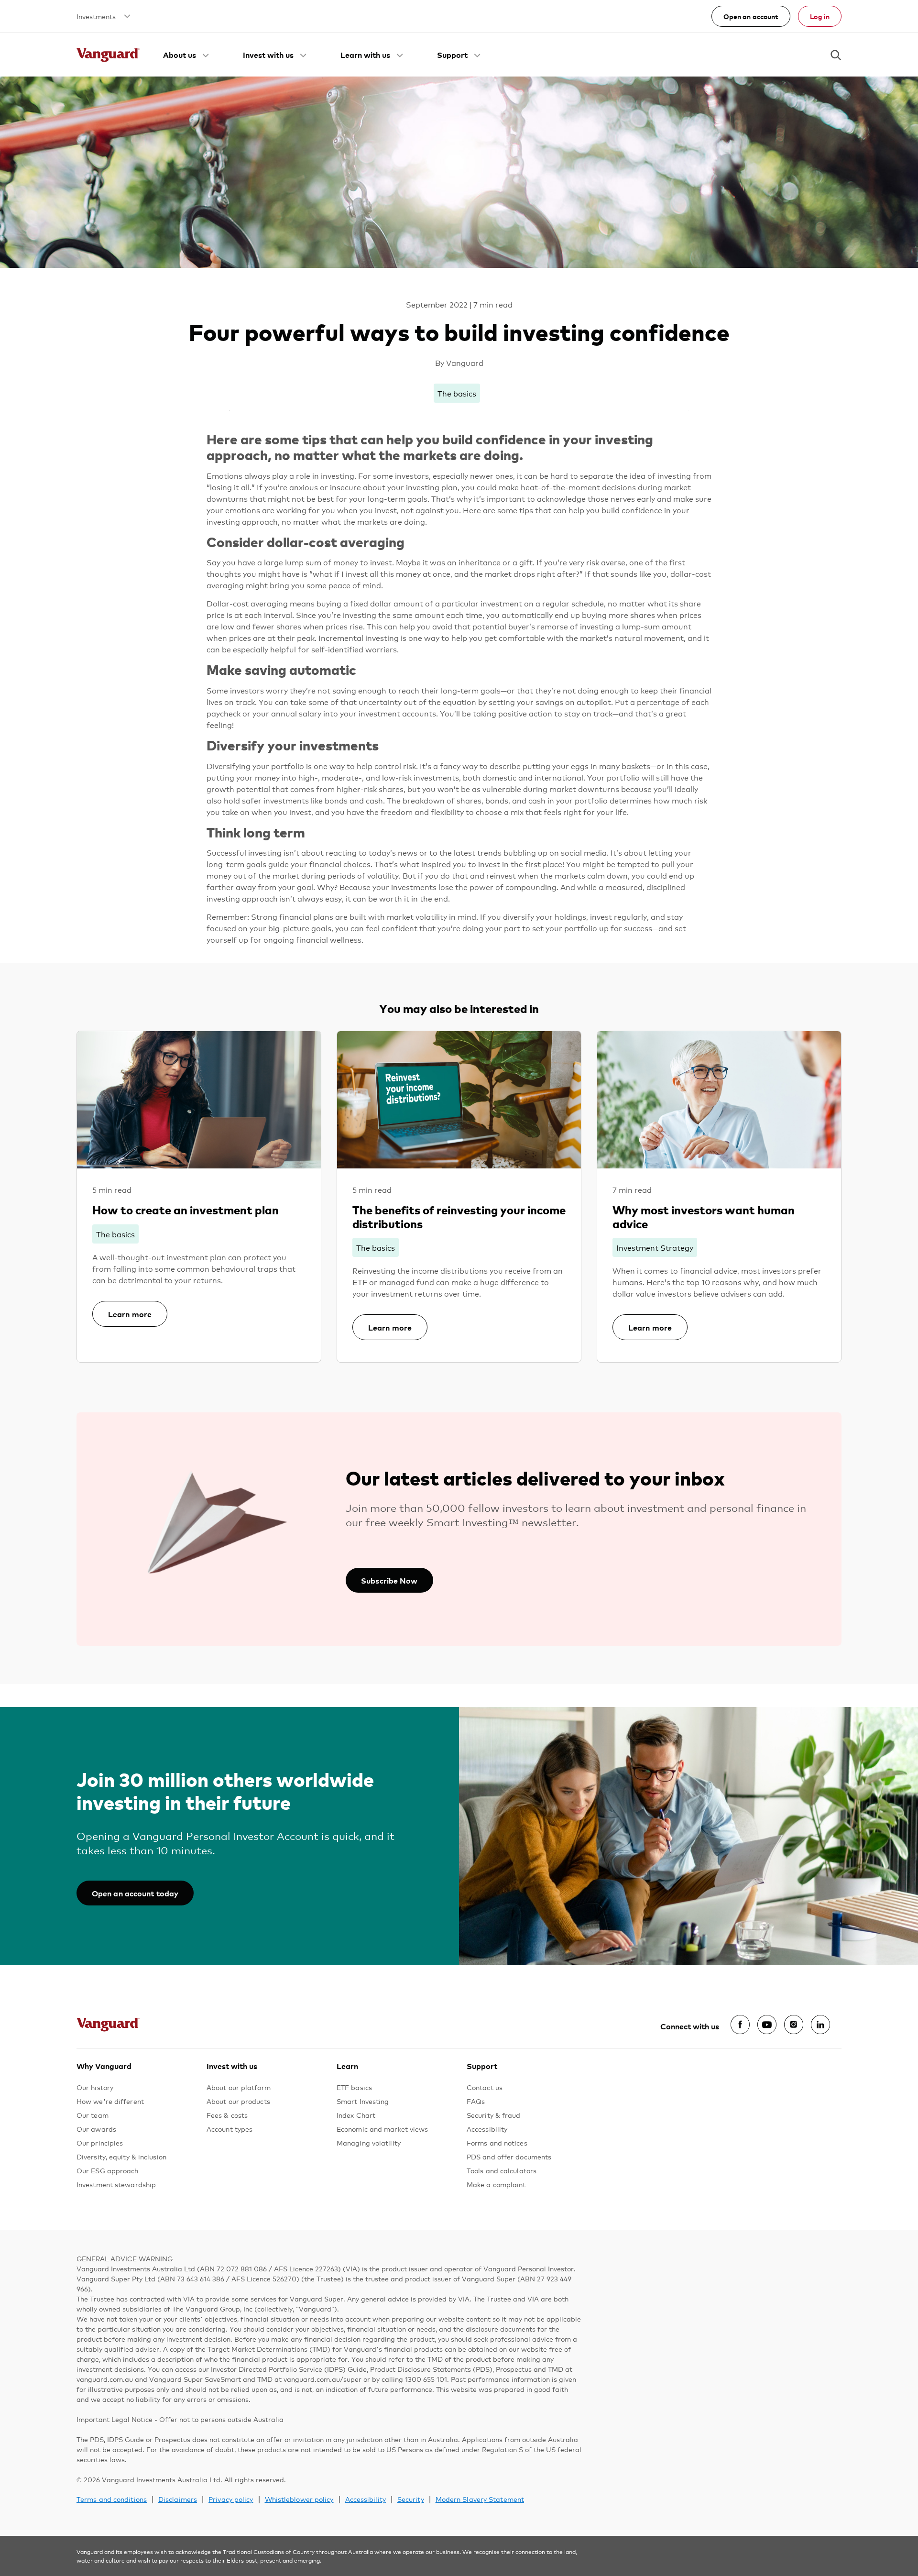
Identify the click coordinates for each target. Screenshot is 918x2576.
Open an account (751, 16)
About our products (238, 2101)
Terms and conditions (112, 2499)
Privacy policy (231, 2499)
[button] (187, 55)
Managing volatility (369, 2142)
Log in (820, 16)
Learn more (130, 1314)
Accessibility (487, 2129)
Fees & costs (227, 2115)
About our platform (239, 2087)
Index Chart (356, 2115)
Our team (93, 2115)
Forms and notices (497, 2142)
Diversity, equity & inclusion (121, 2156)
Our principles (100, 2142)
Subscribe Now (389, 1580)
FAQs (476, 2101)
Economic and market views (382, 2129)
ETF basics (354, 2087)
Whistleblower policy (299, 2499)
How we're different (110, 2101)
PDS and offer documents (509, 2156)
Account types (229, 2129)
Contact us (485, 2087)
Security (411, 2499)
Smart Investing (363, 2101)
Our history (95, 2087)
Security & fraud (494, 2115)
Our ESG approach (108, 2170)
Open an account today (135, 1893)
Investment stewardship (116, 2184)
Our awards (96, 2129)
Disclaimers (178, 2499)
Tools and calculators (502, 2170)
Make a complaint (496, 2184)
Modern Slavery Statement (480, 2499)
